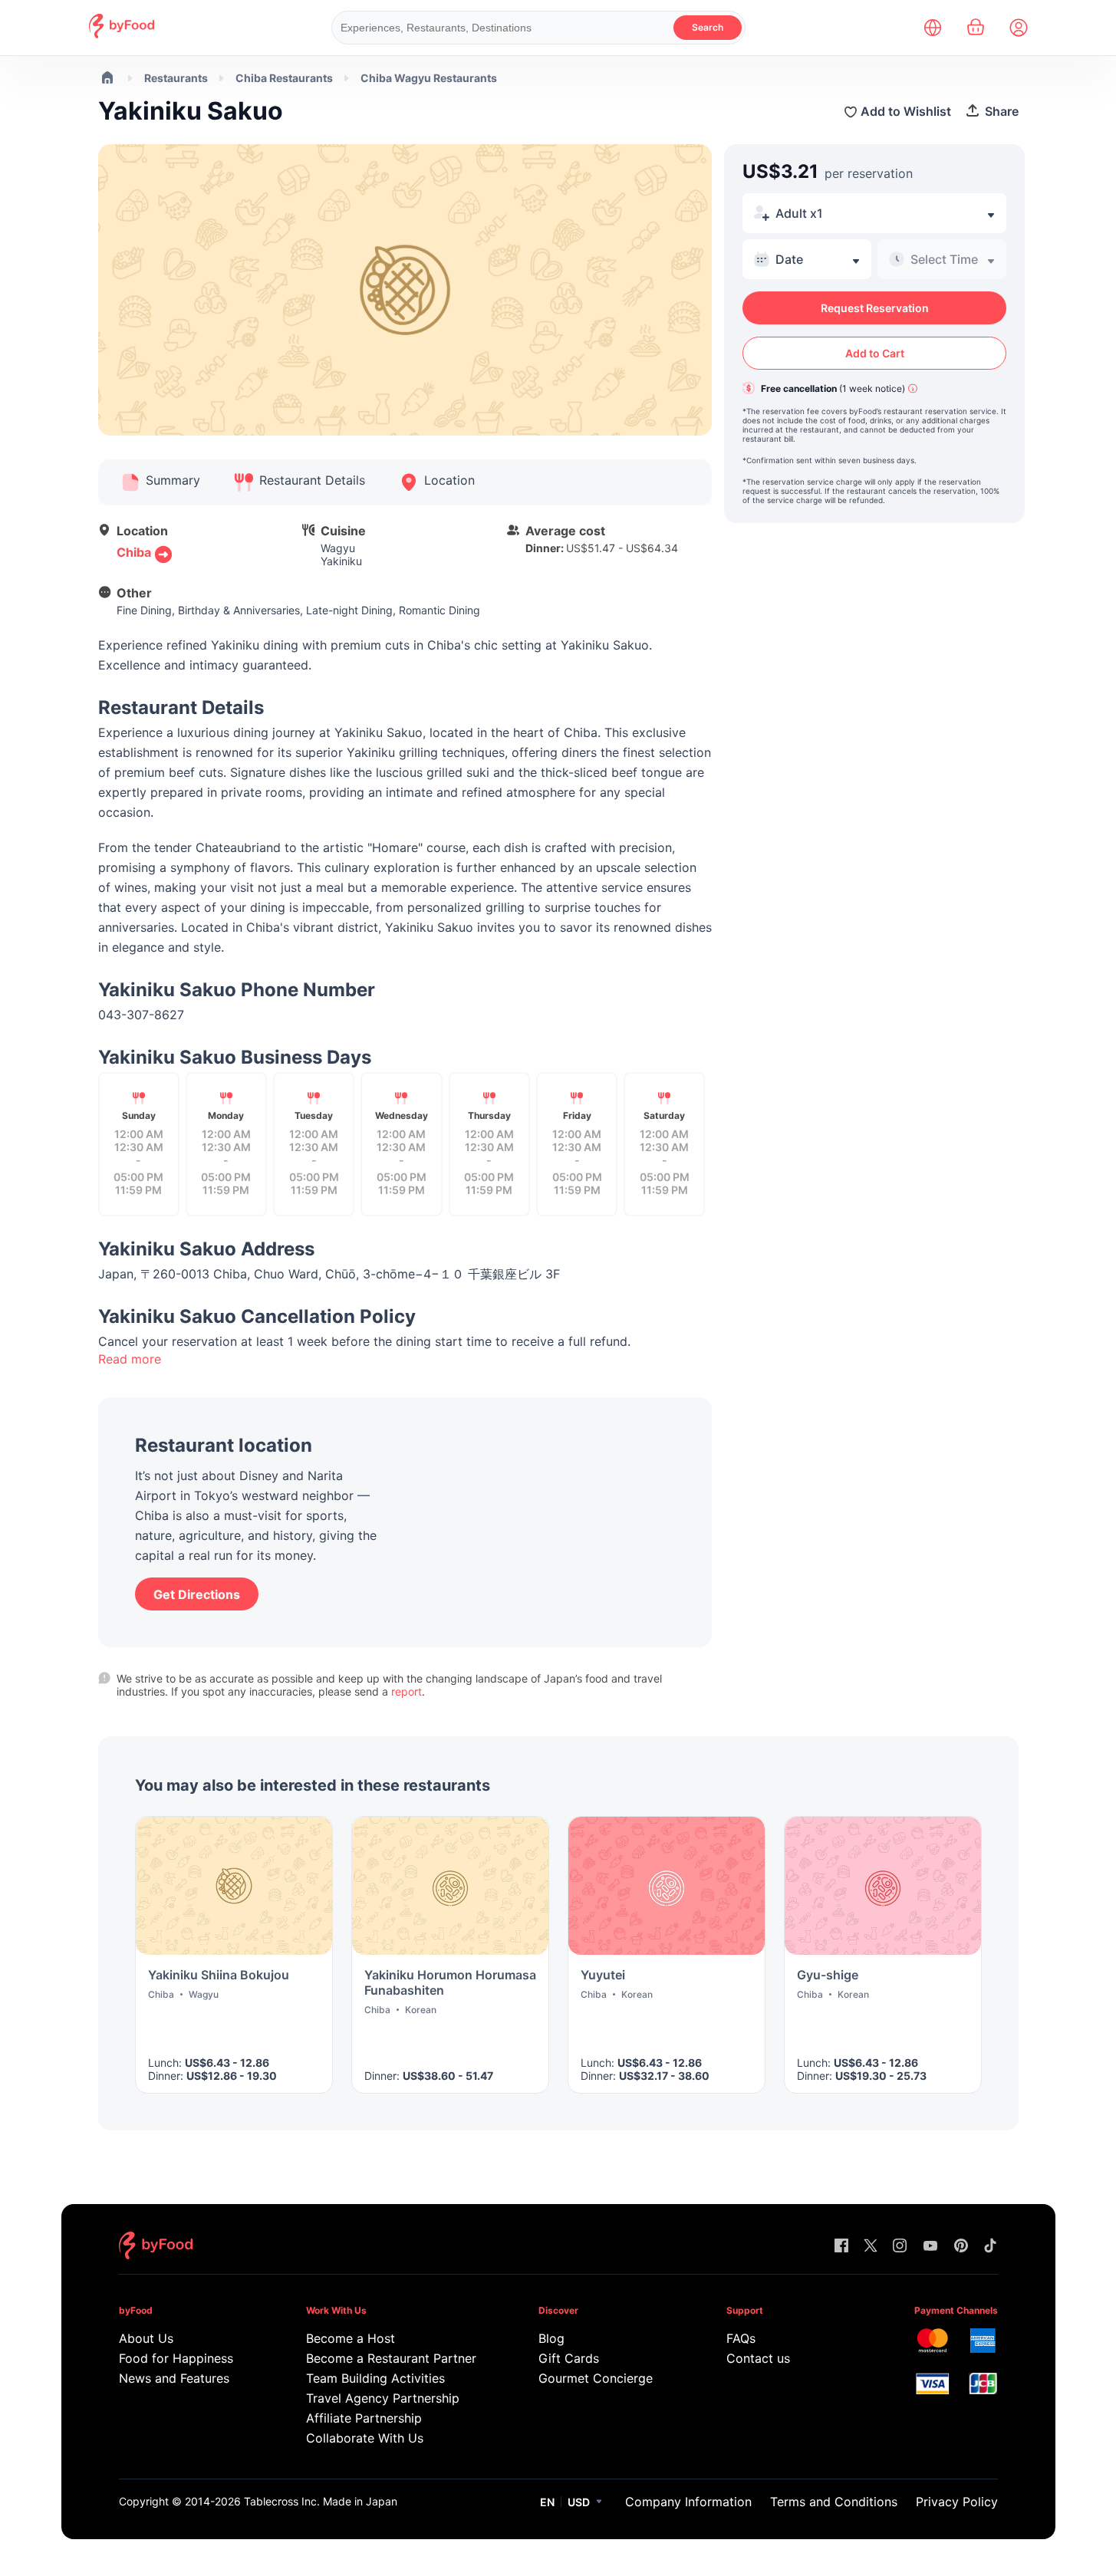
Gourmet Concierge (596, 2378)
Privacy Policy (957, 2502)
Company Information (688, 2502)
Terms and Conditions (834, 2502)
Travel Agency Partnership (383, 2398)
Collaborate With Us (365, 2438)
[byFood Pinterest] (961, 2247)
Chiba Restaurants (284, 78)
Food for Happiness (176, 2358)
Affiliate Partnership (364, 2418)
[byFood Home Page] (122, 34)
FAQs (741, 2338)
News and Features (174, 2378)
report (407, 1691)
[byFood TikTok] (990, 2247)
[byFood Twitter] (871, 2247)
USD (579, 2502)
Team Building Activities (375, 2378)
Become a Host (351, 2338)
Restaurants (176, 78)
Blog (551, 2338)
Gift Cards (569, 2358)
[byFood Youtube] (930, 2247)
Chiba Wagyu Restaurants (429, 78)
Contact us (758, 2358)
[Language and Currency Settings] (933, 28)
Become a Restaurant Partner (391, 2358)
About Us (146, 2338)
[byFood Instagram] (900, 2247)
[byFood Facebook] (841, 2247)
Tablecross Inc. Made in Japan (321, 2501)
